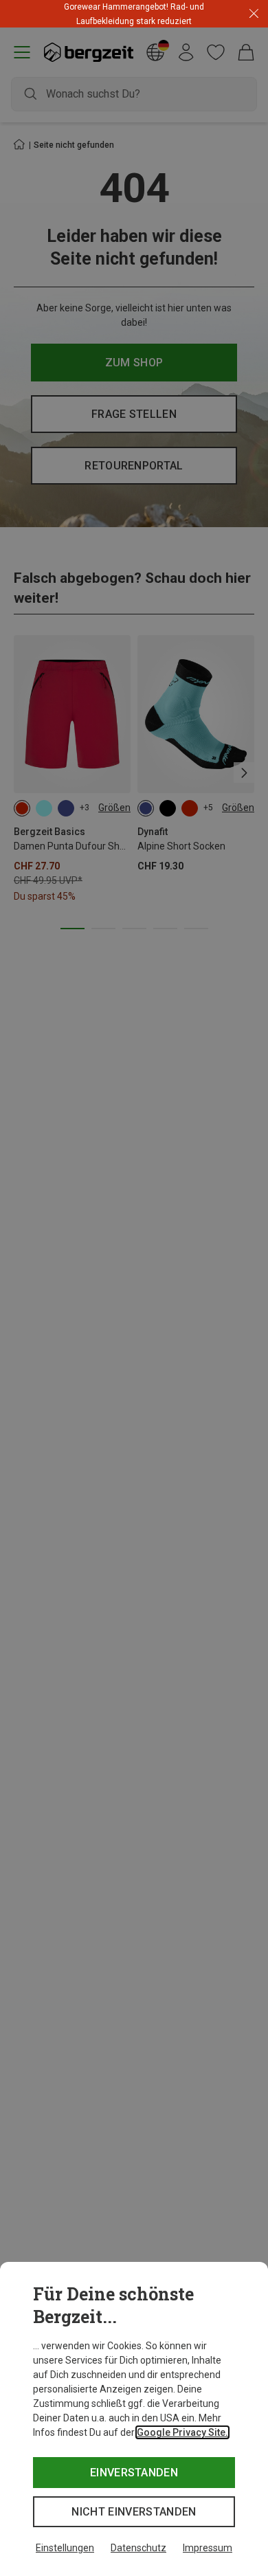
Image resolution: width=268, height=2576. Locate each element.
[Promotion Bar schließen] (254, 14)
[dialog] (134, 2419)
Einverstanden (134, 2473)
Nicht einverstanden (134, 2512)
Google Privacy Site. (182, 2432)
